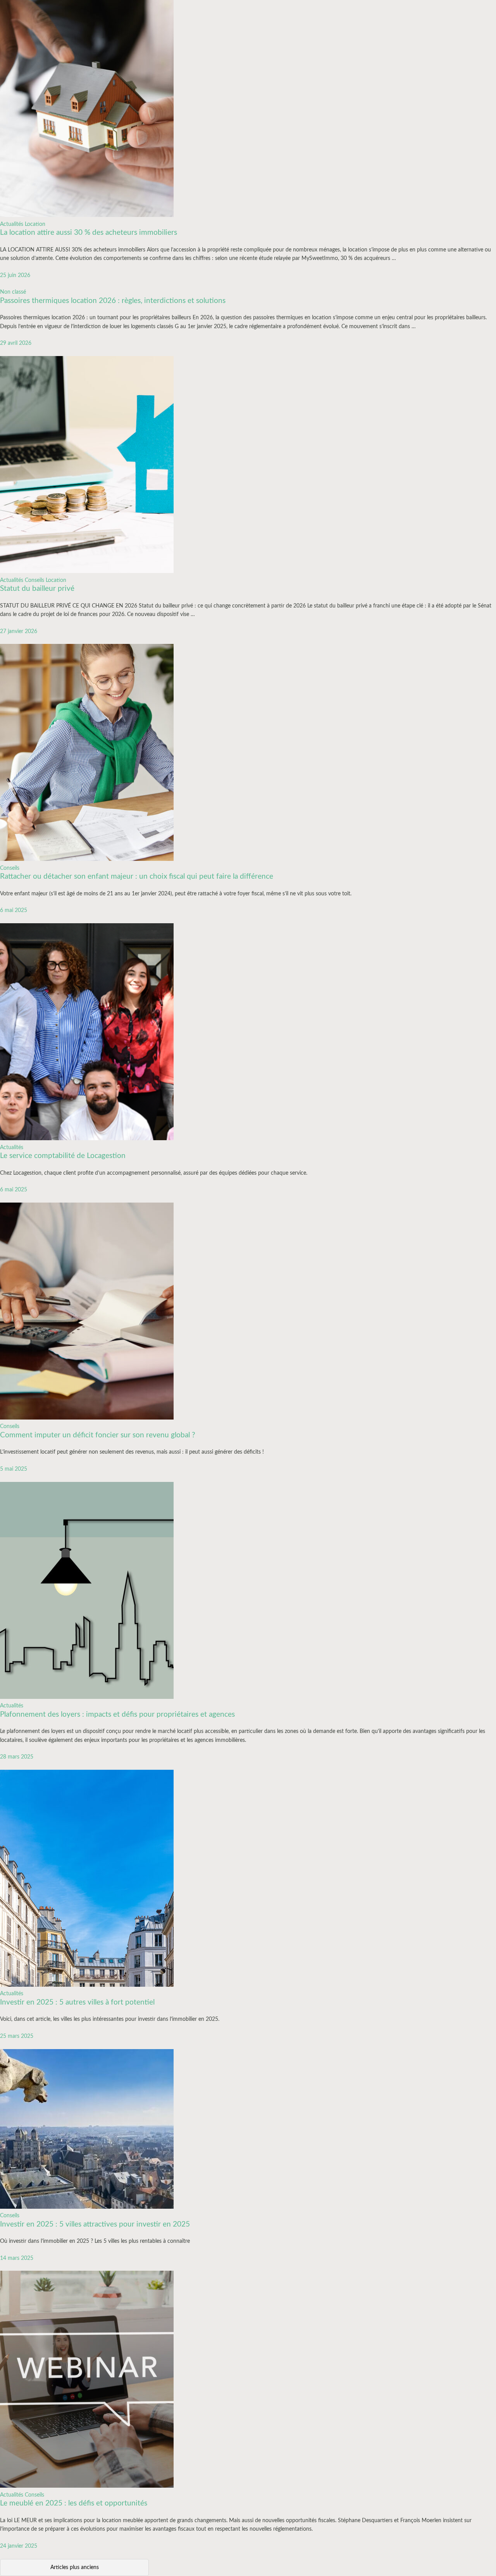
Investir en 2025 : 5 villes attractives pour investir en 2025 (95, 2224)
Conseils (34, 580)
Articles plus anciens (75, 2567)
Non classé (13, 292)
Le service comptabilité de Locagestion (63, 1156)
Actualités (12, 224)
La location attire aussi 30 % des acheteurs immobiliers (89, 233)
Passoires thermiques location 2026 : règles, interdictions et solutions (113, 301)
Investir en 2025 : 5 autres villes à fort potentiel (77, 2002)
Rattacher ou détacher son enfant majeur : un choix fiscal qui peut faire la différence (137, 877)
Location (35, 224)
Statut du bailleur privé (37, 589)
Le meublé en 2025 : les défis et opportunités (74, 2503)
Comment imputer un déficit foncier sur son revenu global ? (98, 1435)
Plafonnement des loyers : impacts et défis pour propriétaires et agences (117, 1715)
